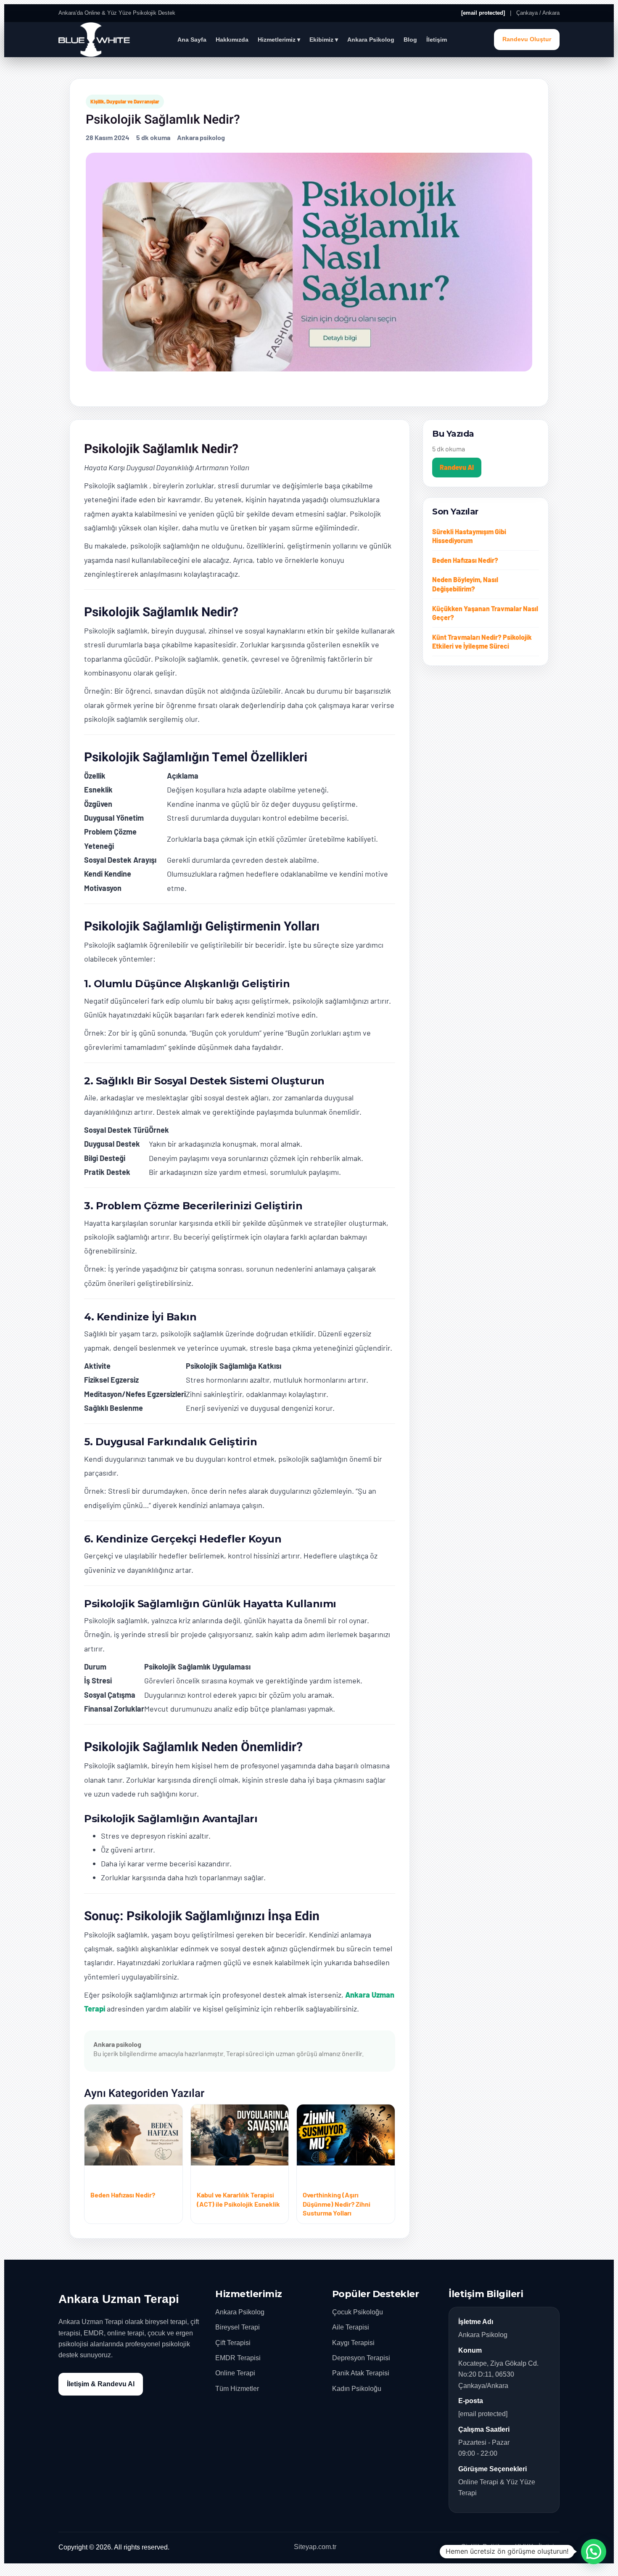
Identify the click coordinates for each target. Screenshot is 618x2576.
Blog (410, 40)
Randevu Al (457, 467)
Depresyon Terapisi (361, 2358)
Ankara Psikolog (371, 40)
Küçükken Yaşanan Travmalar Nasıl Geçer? (485, 613)
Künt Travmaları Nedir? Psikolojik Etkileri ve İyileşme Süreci (482, 642)
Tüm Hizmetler (237, 2389)
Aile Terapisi (351, 2327)
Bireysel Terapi (238, 2327)
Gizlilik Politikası (485, 2547)
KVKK (524, 2547)
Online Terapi (235, 2373)
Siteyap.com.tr (315, 2547)
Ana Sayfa (192, 40)
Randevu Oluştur (527, 39)
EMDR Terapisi (238, 2358)
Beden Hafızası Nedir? (465, 560)
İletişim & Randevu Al (101, 2384)
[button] (594, 2552)
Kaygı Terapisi (353, 2343)
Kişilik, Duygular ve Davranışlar (125, 101)
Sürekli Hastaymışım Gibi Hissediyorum (469, 536)
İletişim (437, 40)
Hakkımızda (232, 40)
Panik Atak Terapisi (361, 2373)
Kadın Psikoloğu (357, 2389)
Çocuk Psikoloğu (358, 2312)
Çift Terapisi (233, 2343)
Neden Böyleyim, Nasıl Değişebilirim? (465, 584)
